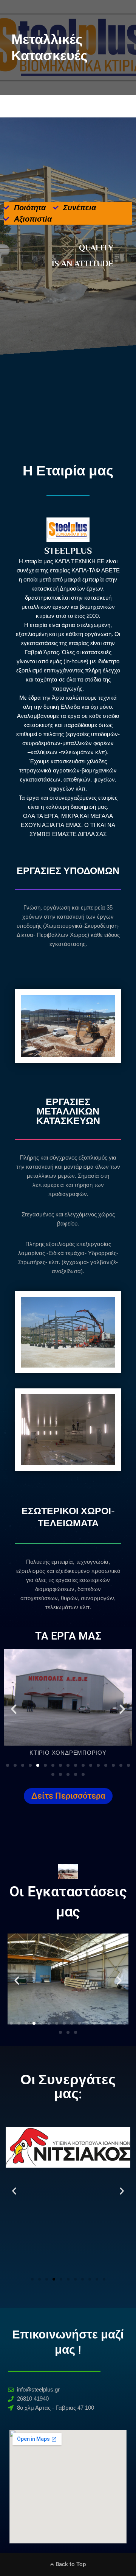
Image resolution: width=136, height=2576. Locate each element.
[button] (14, 1709)
